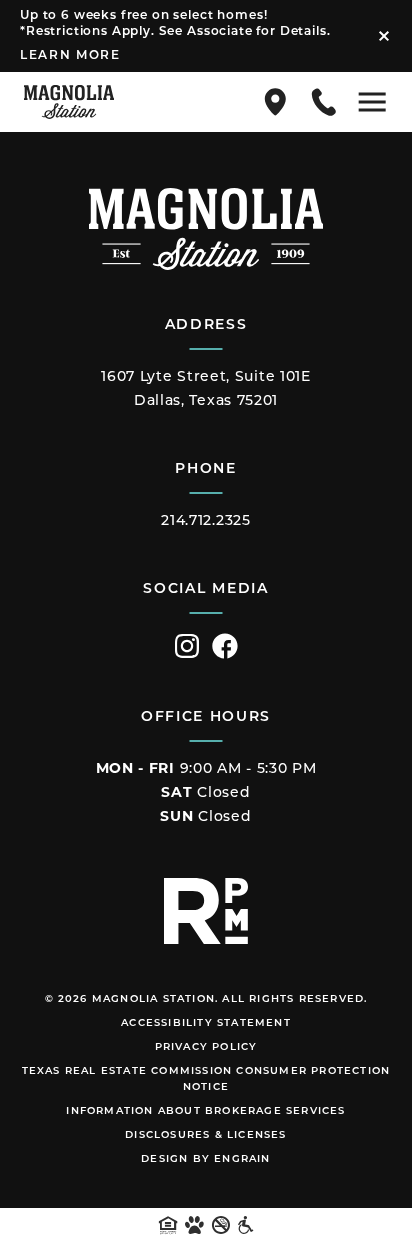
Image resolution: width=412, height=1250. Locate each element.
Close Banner (384, 36)
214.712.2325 (205, 521)
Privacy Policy (206, 1047)
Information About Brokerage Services (205, 1111)
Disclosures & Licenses (205, 1135)
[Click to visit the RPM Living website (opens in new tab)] (206, 911)
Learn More (70, 56)
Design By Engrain (205, 1159)
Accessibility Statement (206, 1023)
